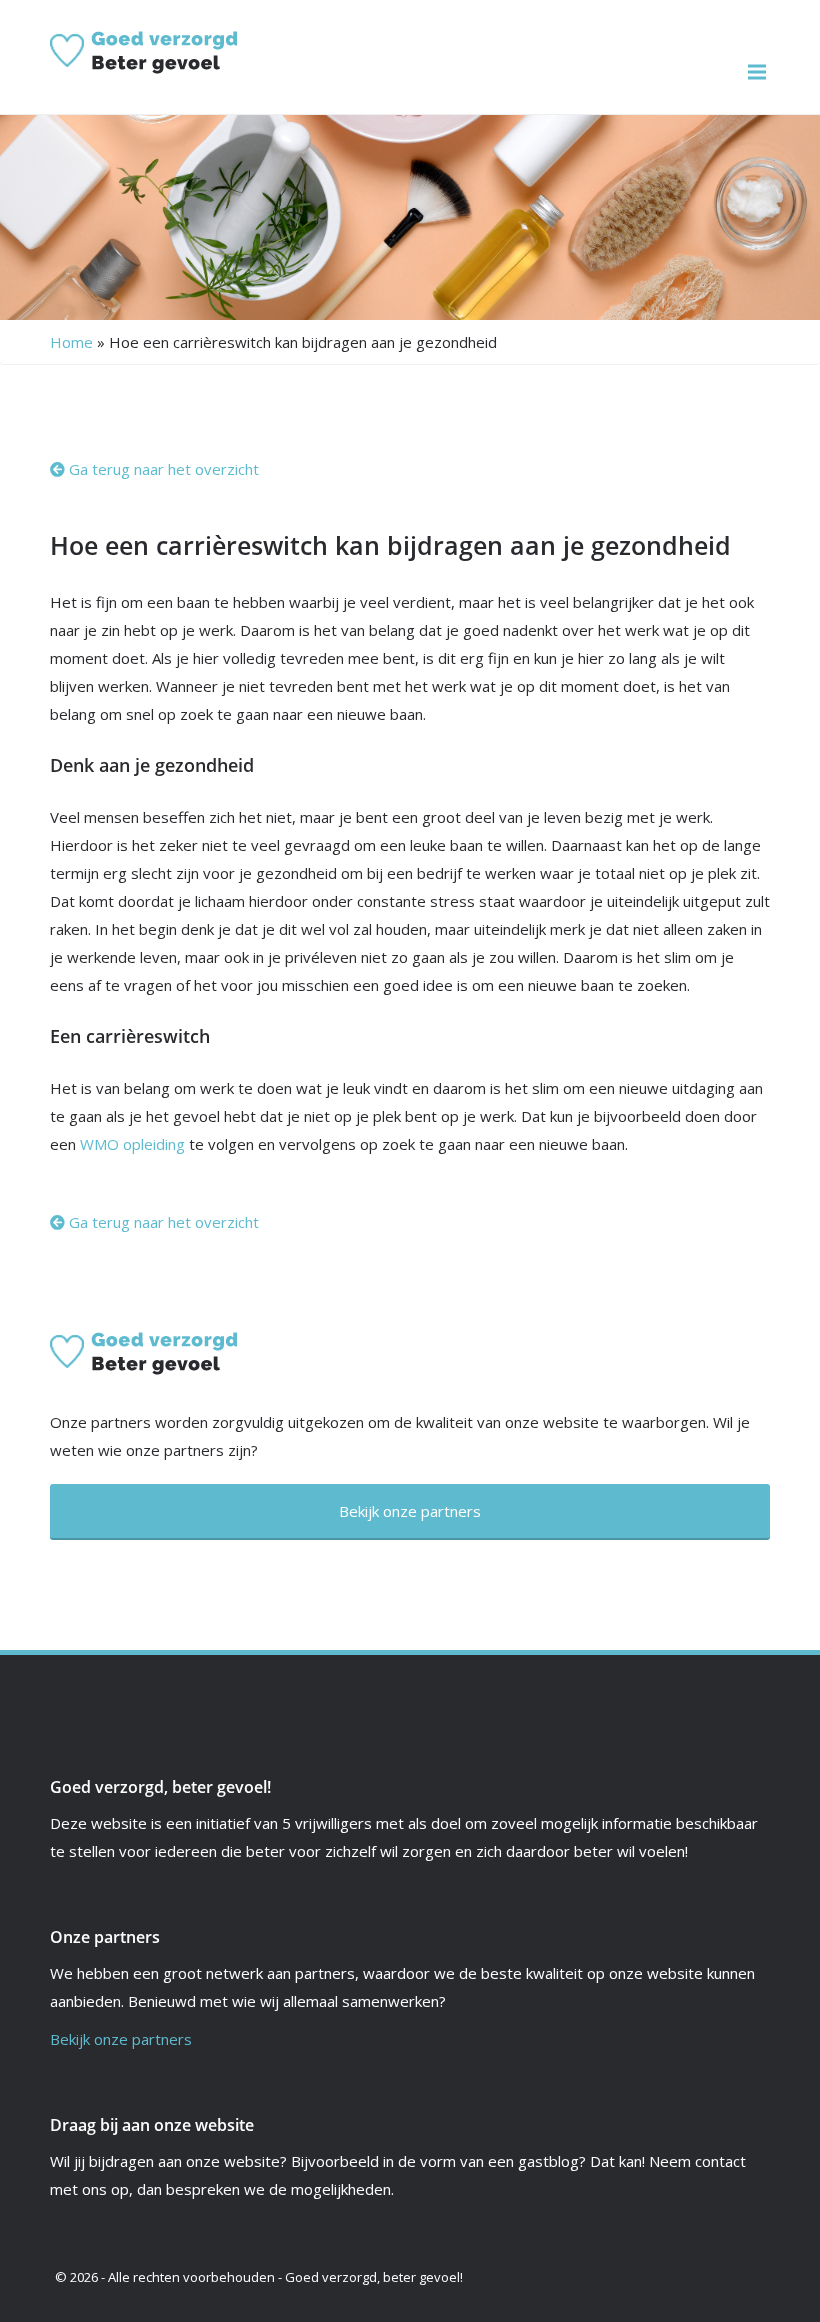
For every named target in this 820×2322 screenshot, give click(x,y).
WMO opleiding (132, 1144)
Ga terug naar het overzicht (162, 469)
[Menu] (757, 72)
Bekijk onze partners (121, 2039)
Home (71, 342)
